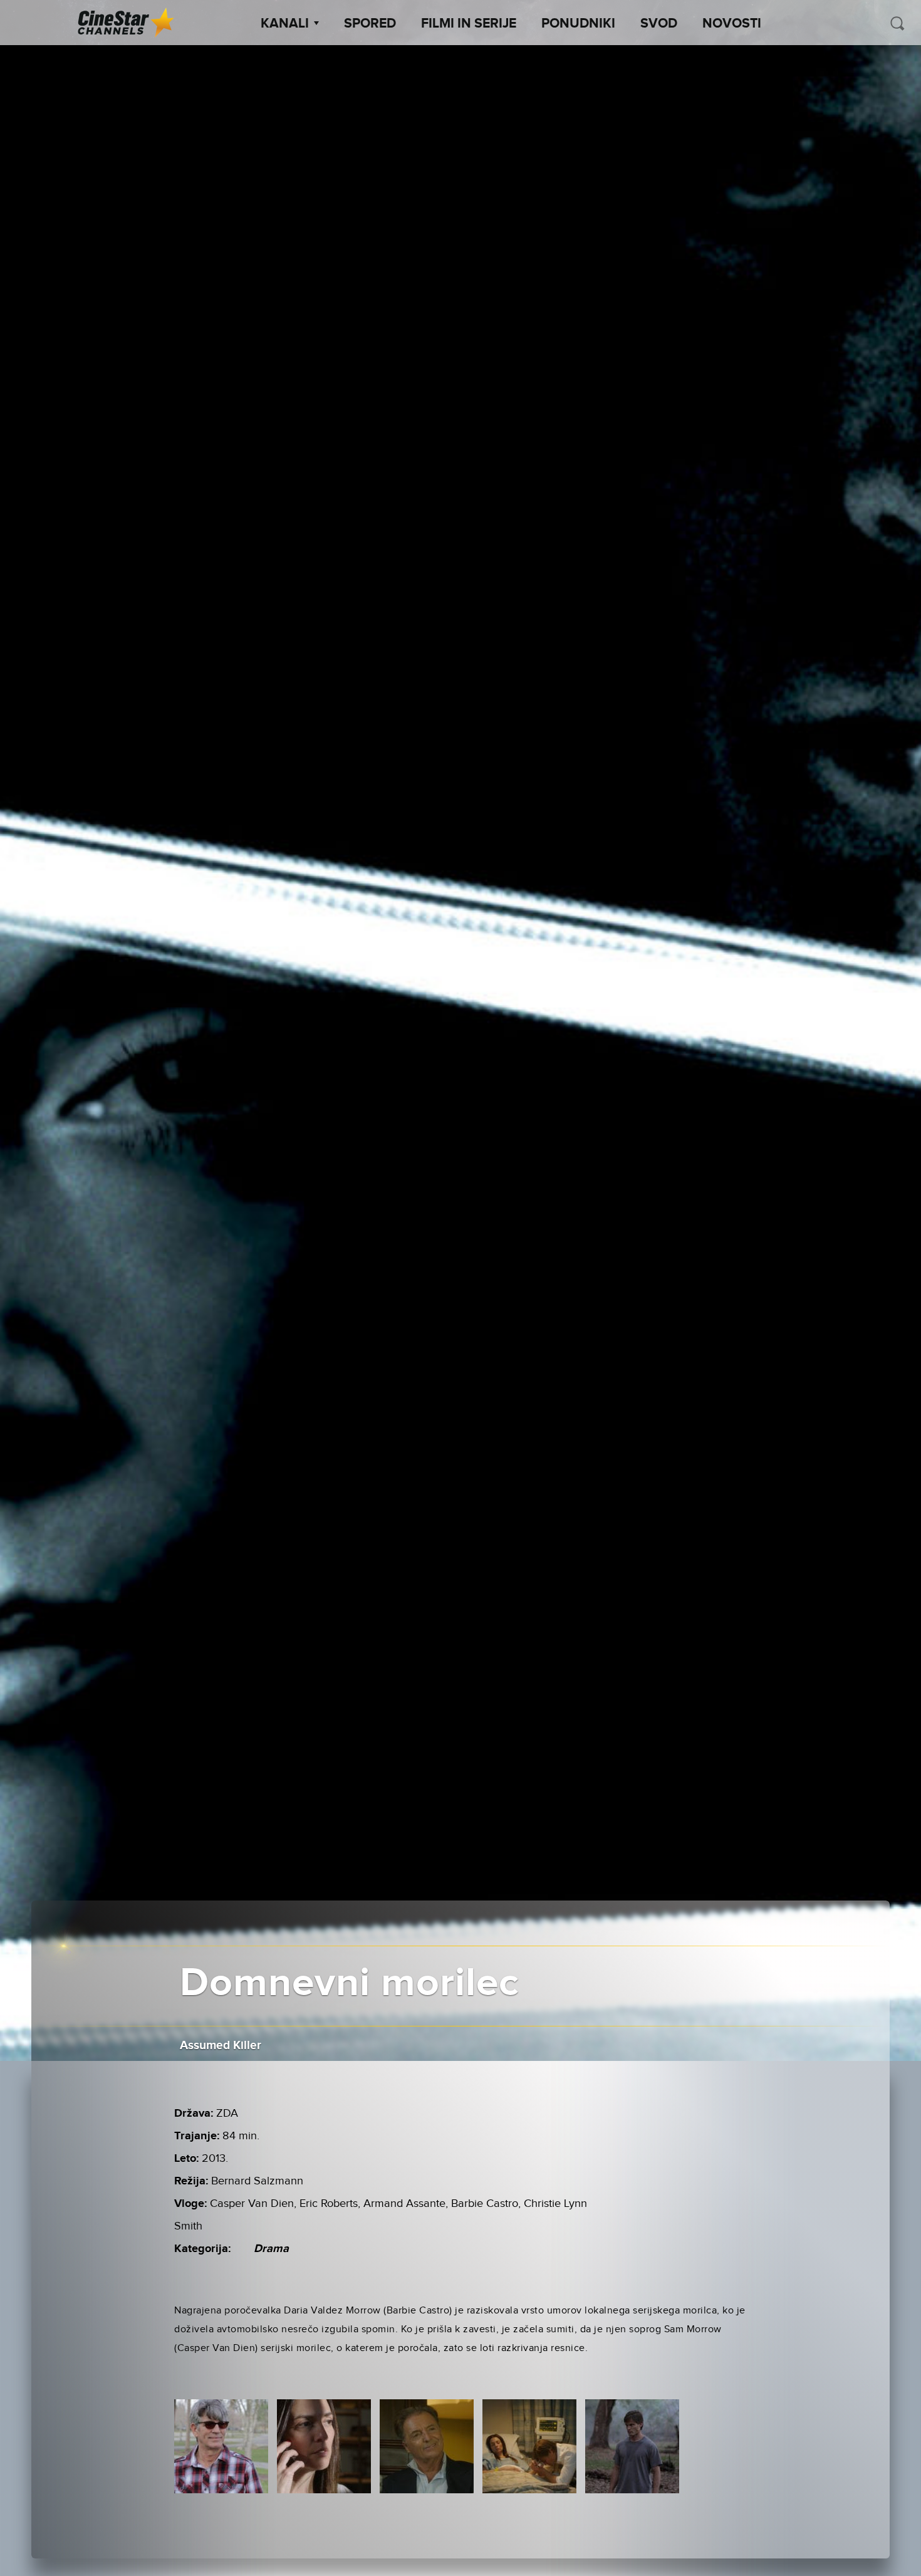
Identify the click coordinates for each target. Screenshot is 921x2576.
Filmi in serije (469, 24)
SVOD (659, 24)
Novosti (732, 24)
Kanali (285, 24)
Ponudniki (578, 24)
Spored (370, 24)
